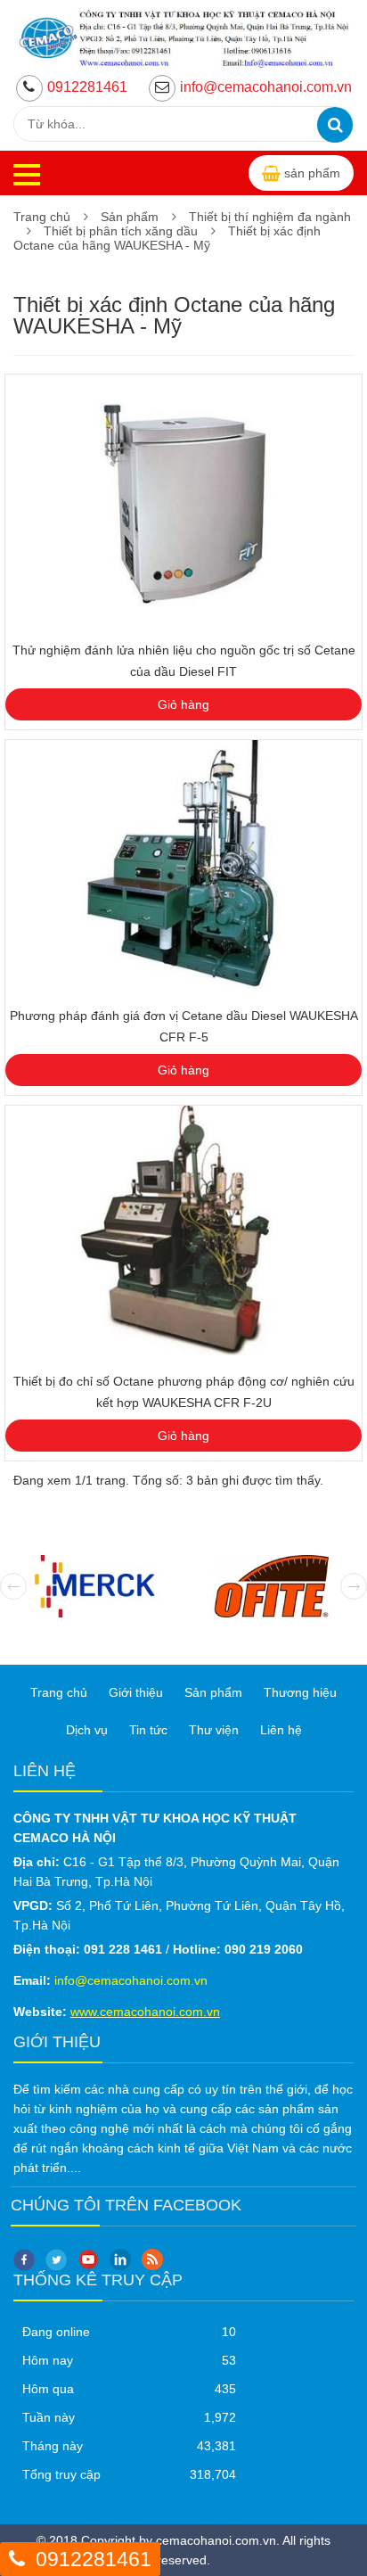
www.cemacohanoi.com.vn (145, 2012)
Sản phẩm (130, 217)
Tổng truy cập (61, 2474)
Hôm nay (48, 2360)
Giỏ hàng (183, 704)
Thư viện (214, 1730)
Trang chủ (42, 217)
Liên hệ (281, 1730)
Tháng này (53, 2446)
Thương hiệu (300, 1692)
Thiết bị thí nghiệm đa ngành (270, 217)
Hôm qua (48, 2389)
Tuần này (49, 2417)
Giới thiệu (136, 1692)
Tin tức (148, 1730)
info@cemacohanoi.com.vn (266, 87)
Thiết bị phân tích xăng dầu (121, 231)
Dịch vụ (87, 1730)
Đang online (56, 2332)
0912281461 (87, 87)
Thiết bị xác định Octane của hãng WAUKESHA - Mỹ (167, 238)
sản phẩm (312, 173)
